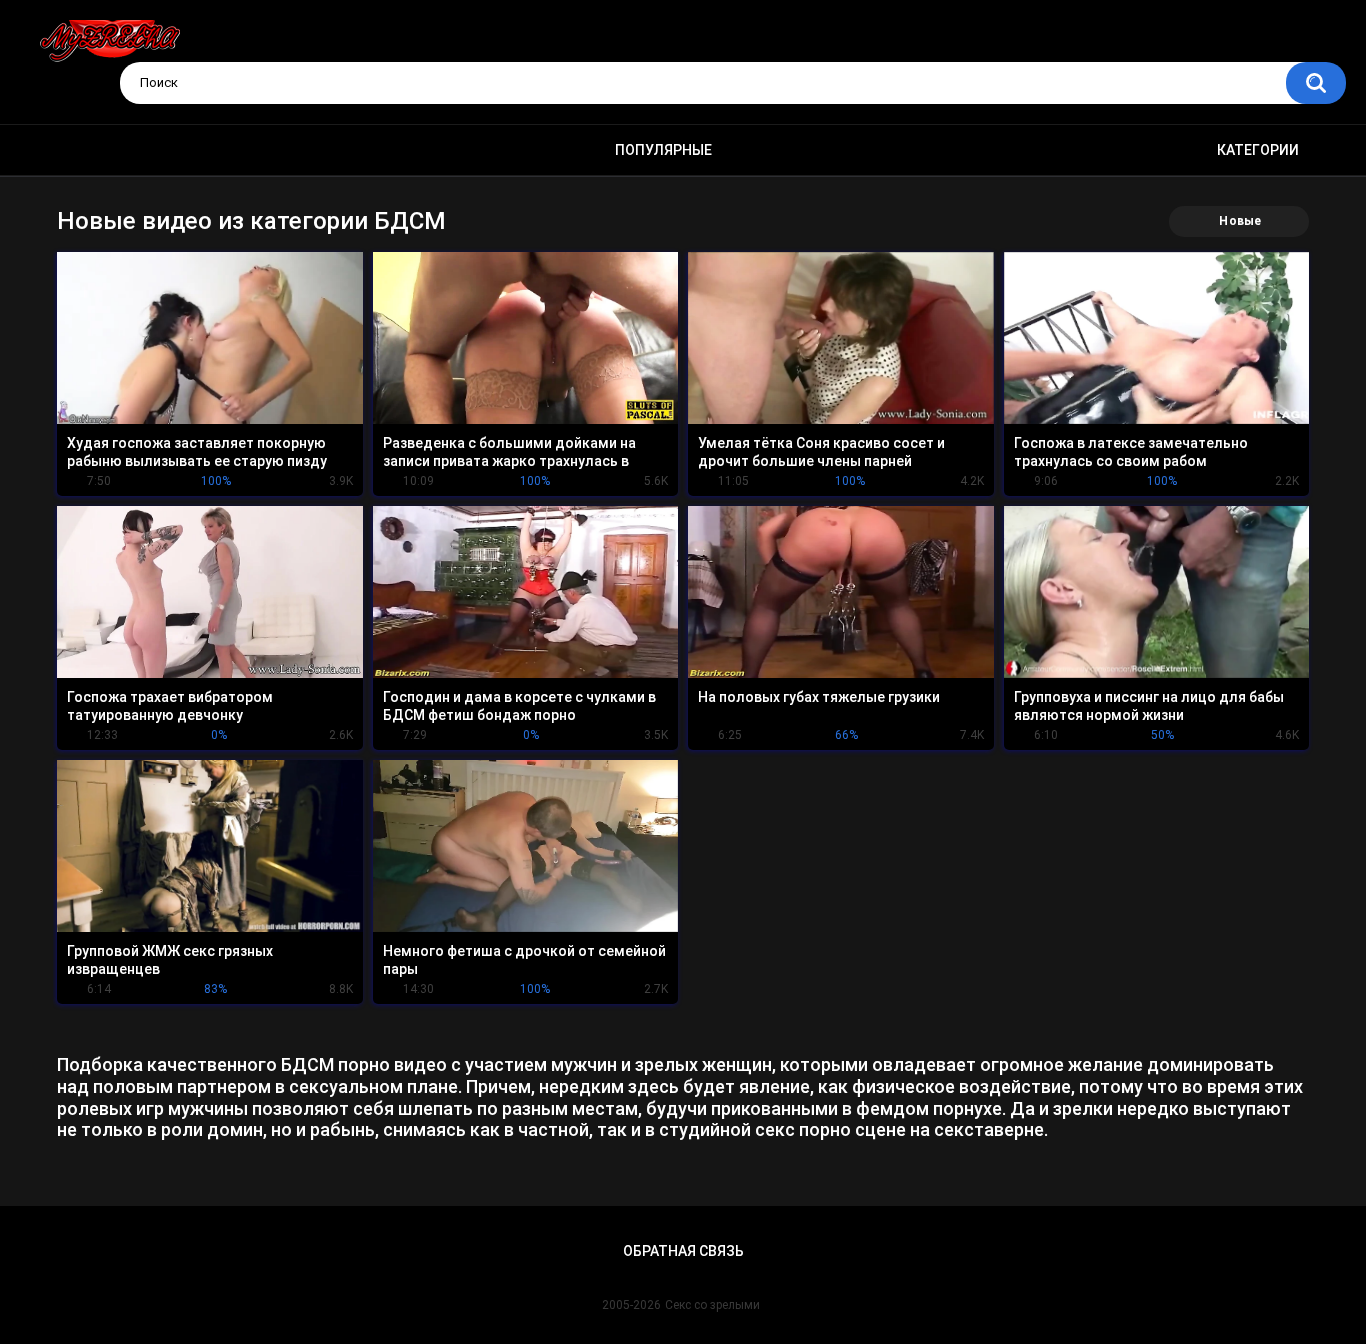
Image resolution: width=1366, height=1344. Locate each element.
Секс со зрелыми (712, 1305)
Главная (88, 150)
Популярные (663, 150)
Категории (1258, 150)
